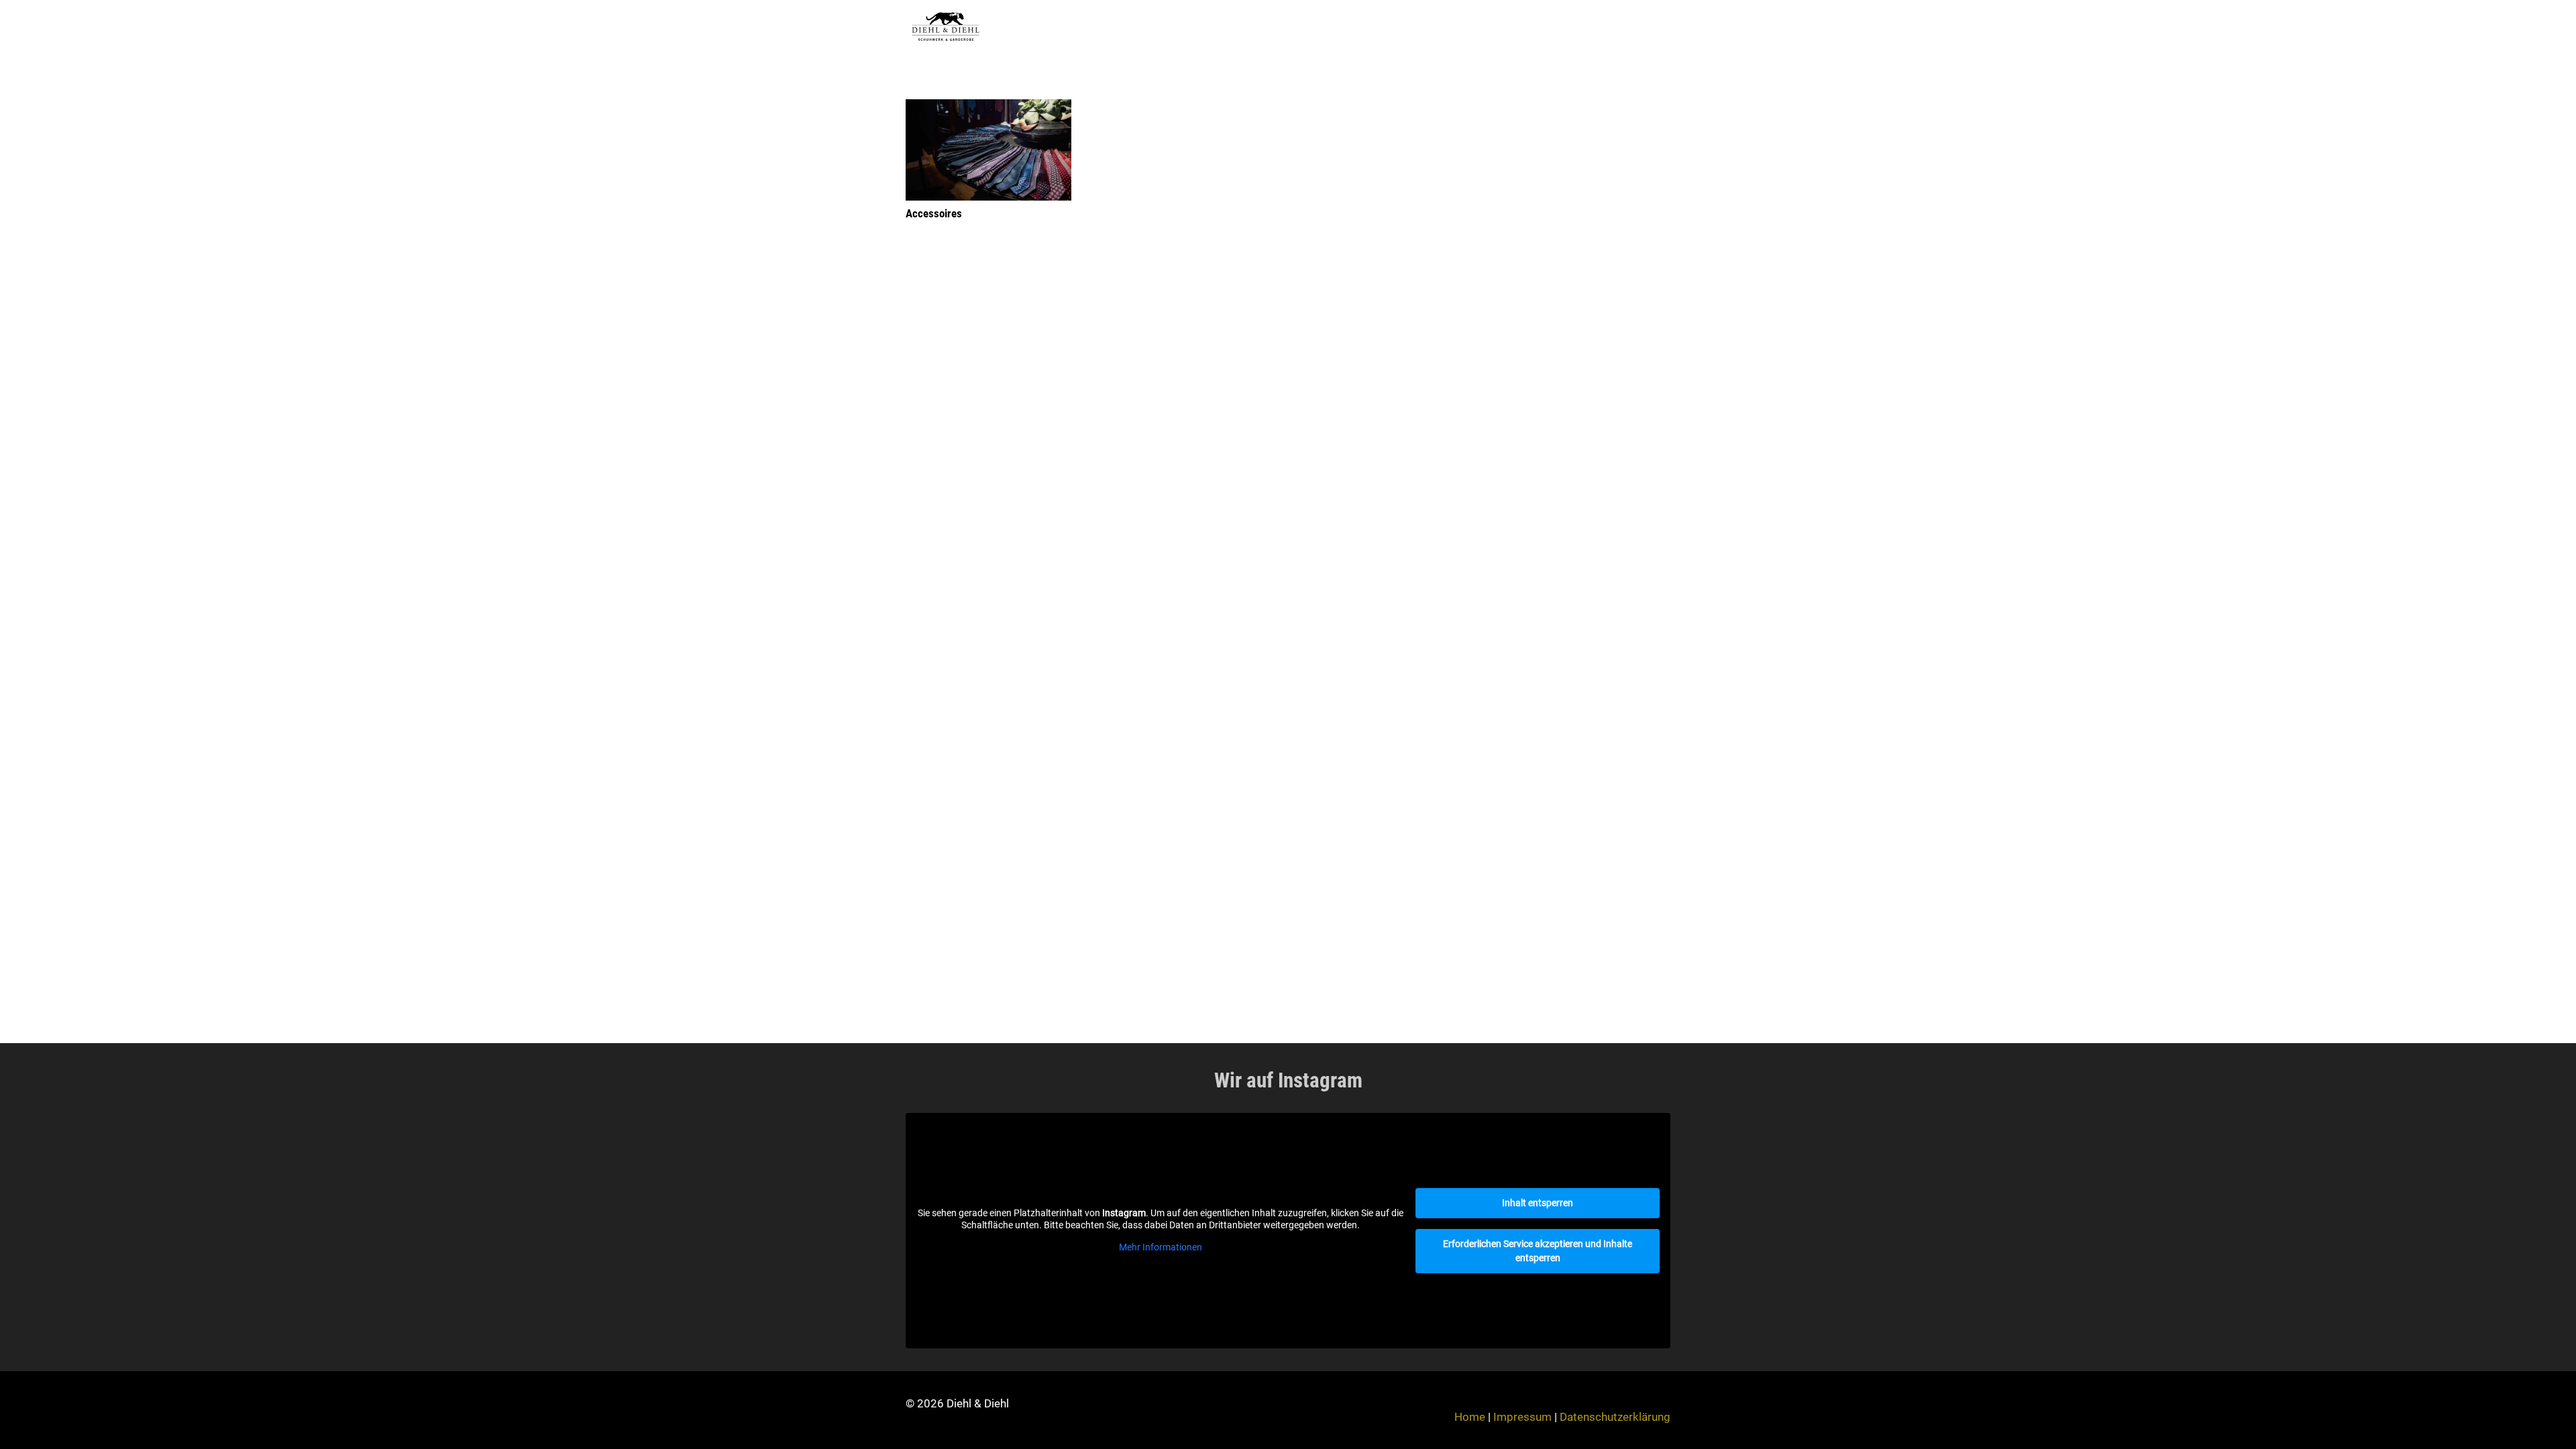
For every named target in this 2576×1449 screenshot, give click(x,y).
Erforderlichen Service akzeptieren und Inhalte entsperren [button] (1538, 1251)
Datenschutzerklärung (1615, 1417)
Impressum (1522, 1417)
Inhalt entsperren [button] (1538, 1203)
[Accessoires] (988, 150)
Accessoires (934, 213)
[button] (1663, 27)
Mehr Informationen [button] (1161, 1247)
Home (1470, 1417)
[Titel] (946, 27)
